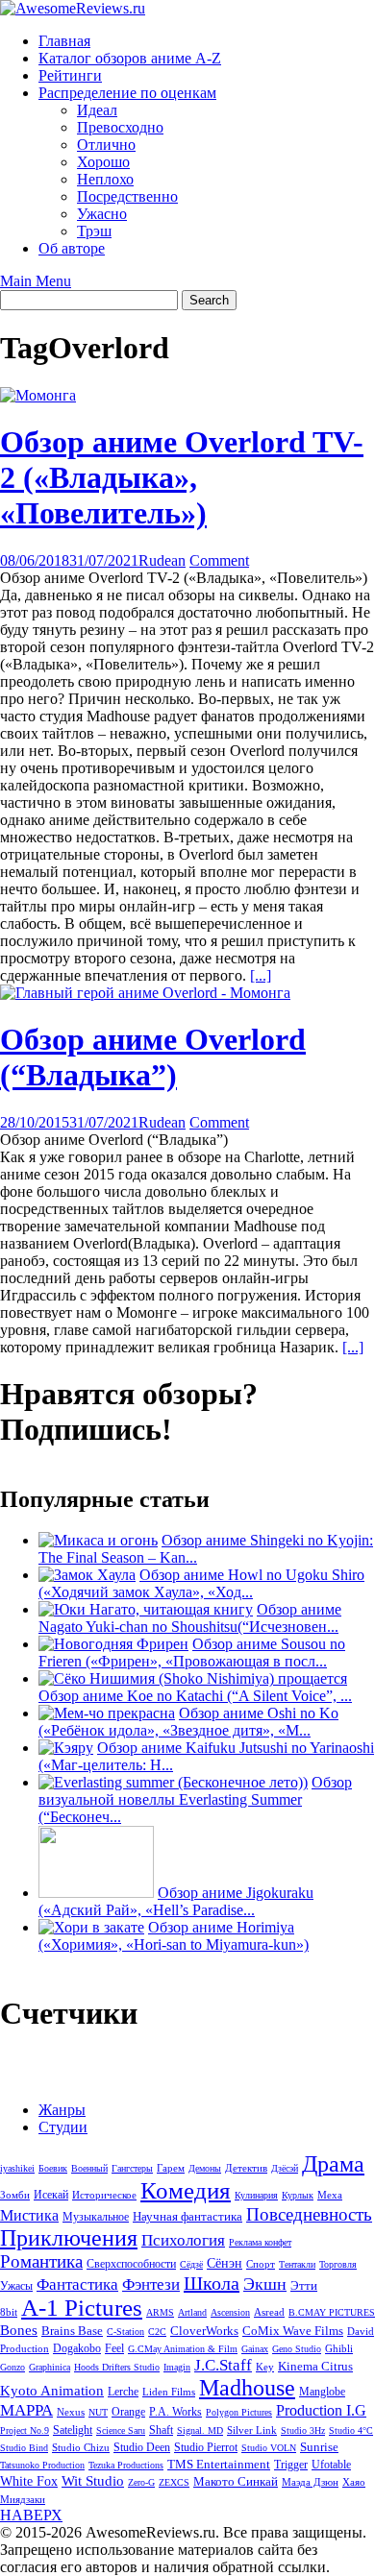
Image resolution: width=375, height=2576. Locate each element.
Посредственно (127, 196)
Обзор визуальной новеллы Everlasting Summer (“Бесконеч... (195, 1799)
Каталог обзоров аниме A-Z (130, 58)
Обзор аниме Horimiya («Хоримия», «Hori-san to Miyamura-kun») (174, 1936)
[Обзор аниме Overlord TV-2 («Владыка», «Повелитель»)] (38, 395)
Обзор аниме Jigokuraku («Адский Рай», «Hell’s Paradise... (176, 1901)
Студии (63, 2127)
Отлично (106, 145)
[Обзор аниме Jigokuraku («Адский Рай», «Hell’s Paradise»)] (96, 1893)
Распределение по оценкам (127, 93)
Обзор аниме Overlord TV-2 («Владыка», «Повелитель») (182, 477)
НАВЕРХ (31, 2515)
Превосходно (120, 127)
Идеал (97, 110)
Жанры (62, 2110)
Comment (219, 560)
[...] (261, 975)
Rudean (162, 560)
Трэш (94, 231)
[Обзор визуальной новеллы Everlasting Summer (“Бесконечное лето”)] (173, 1782)
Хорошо (103, 162)
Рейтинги (70, 75)
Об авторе (72, 248)
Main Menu (36, 281)
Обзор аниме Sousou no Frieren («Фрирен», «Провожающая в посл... (192, 1653)
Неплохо (105, 179)
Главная (64, 41)
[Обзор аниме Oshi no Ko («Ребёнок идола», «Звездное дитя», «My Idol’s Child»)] (107, 1713)
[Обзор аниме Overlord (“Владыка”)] (145, 993)
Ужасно (102, 214)
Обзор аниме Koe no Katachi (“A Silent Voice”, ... (195, 1696)
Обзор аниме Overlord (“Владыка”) (153, 1057)
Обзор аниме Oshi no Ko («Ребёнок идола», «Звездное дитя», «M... (188, 1722)
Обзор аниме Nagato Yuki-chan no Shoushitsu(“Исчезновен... (190, 1618)
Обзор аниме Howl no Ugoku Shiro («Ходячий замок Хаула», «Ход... (201, 1583)
